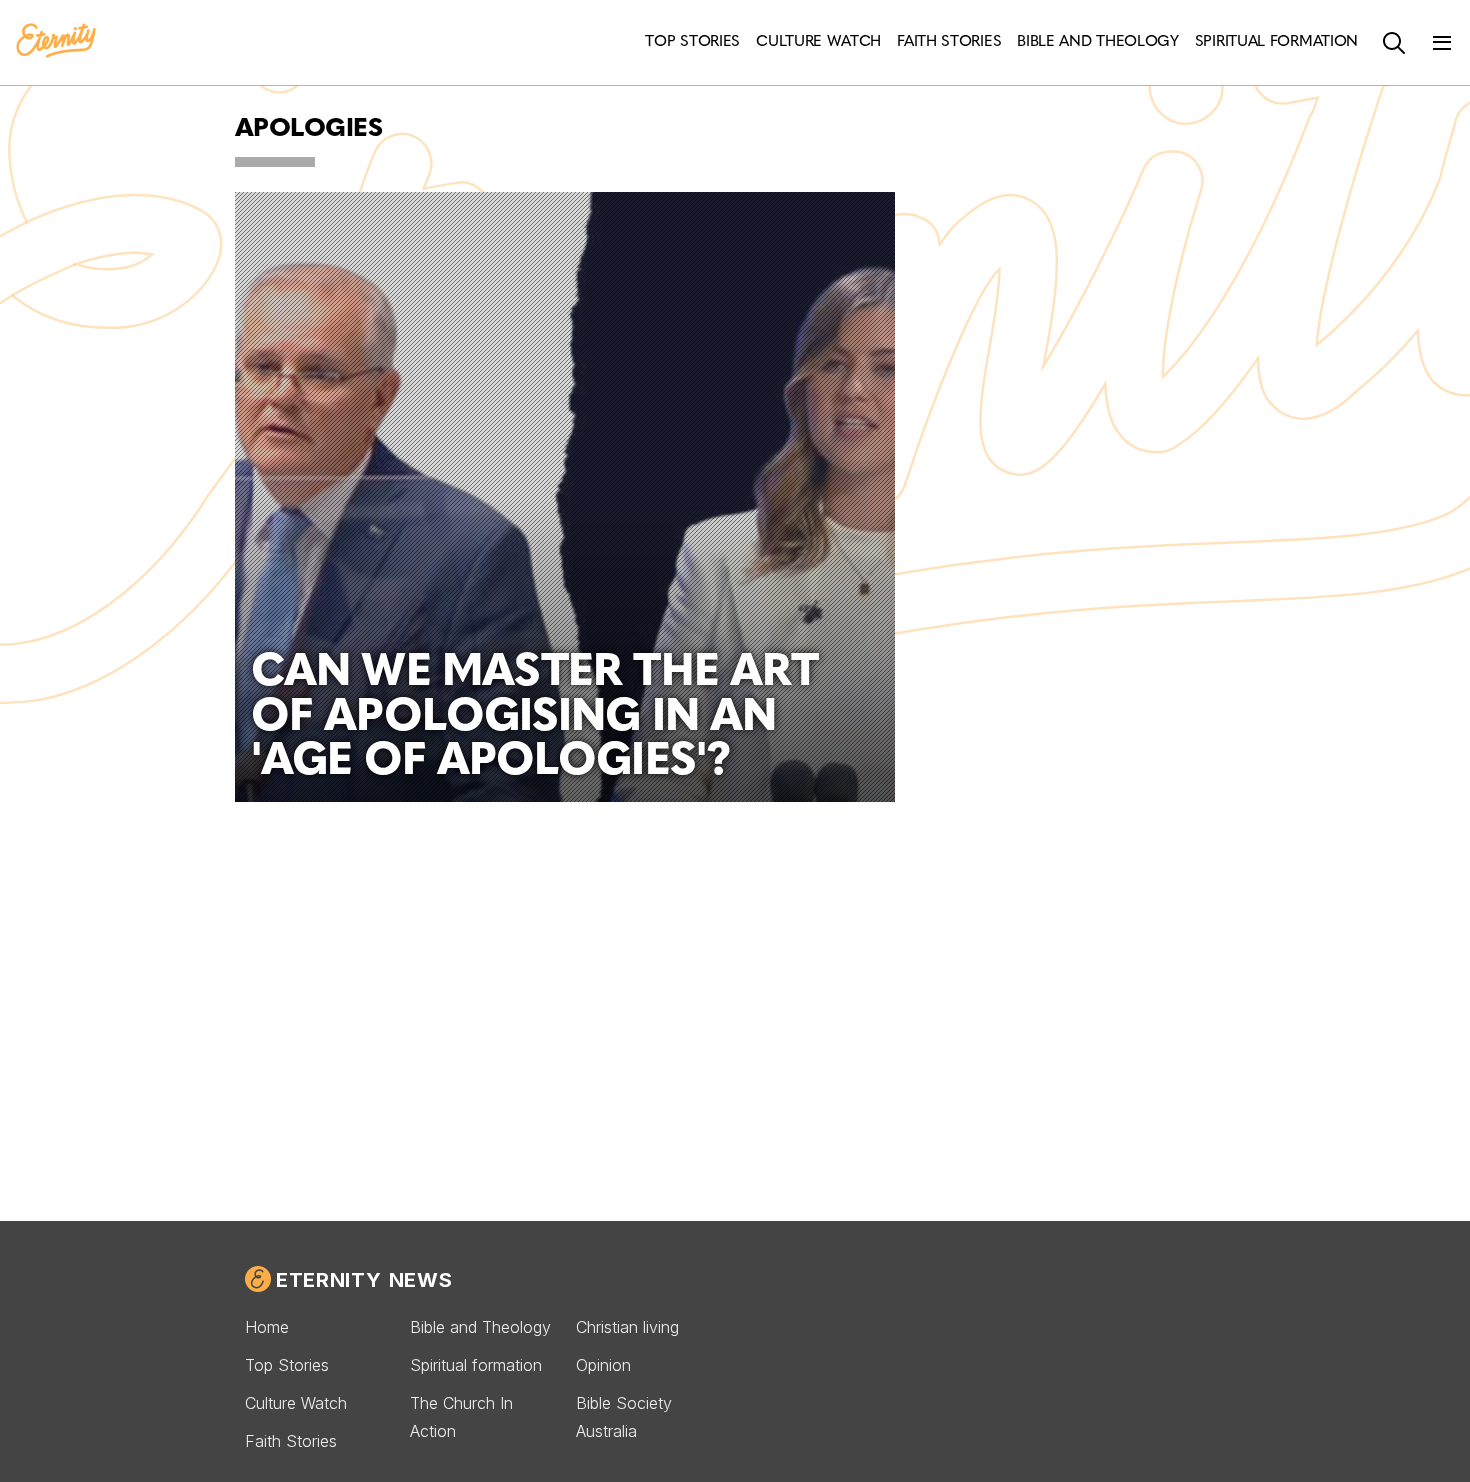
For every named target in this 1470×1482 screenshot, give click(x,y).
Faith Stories (291, 1441)
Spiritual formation (476, 1365)
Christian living (627, 1327)
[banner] (56, 42)
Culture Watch (296, 1403)
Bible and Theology (480, 1327)
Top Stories (287, 1365)
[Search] (1394, 43)
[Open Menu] (1442, 43)
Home (267, 1327)
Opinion (603, 1365)
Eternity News (364, 1280)
